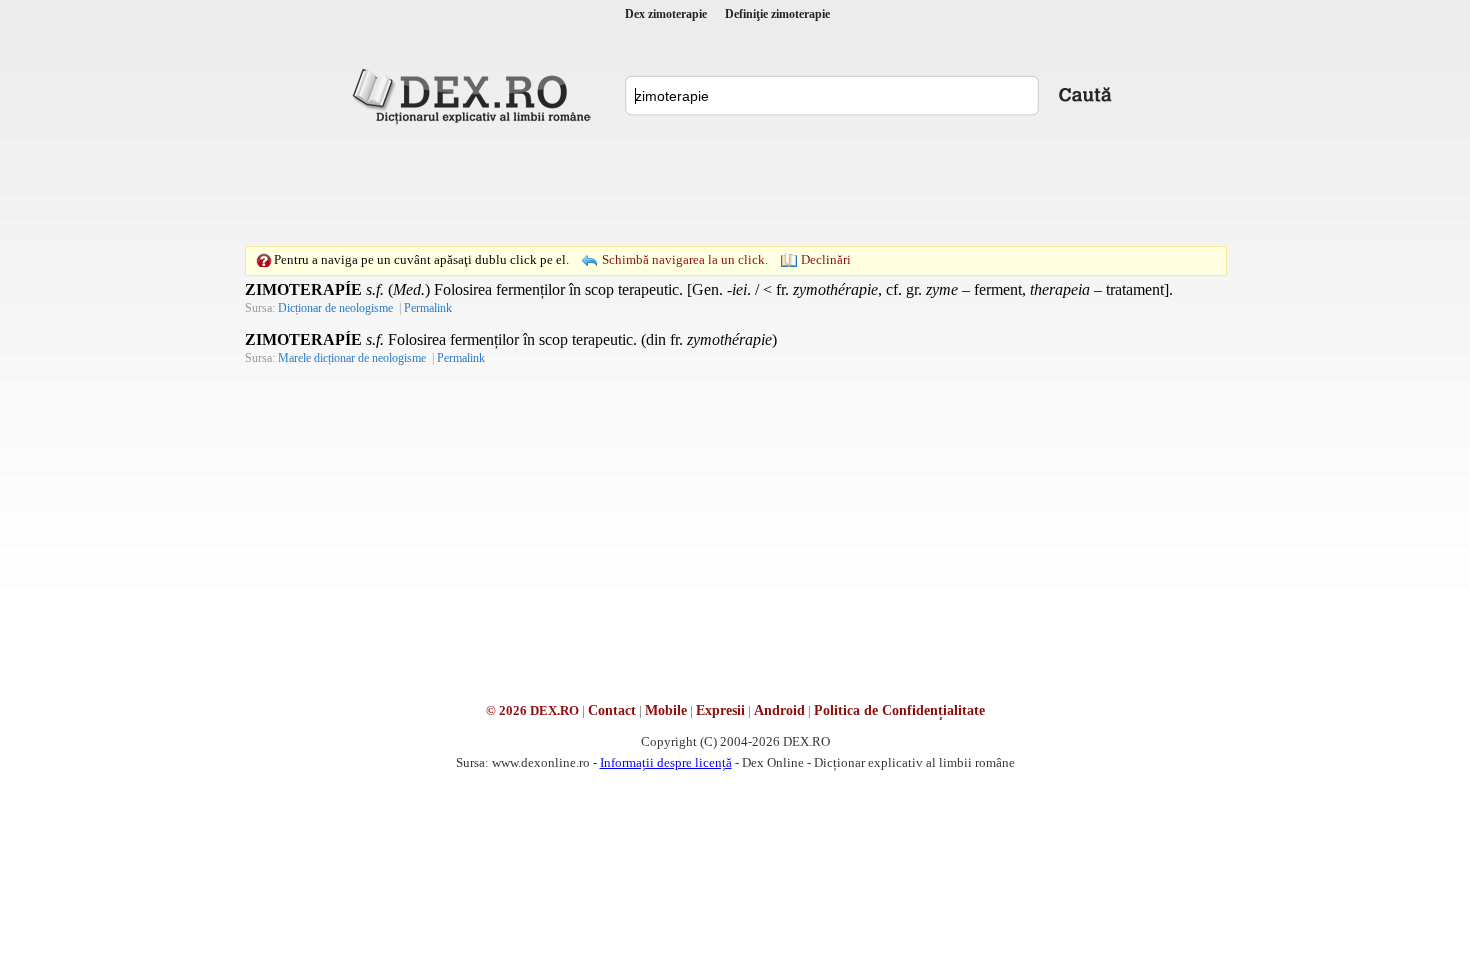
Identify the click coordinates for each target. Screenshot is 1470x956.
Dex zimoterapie (666, 14)
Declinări (826, 259)
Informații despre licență (666, 762)
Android (779, 710)
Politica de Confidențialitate (899, 710)
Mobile (666, 710)
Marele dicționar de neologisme (352, 358)
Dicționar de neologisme (335, 308)
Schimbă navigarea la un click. (685, 259)
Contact (612, 710)
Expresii (720, 710)
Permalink (428, 308)
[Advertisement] (735, 185)
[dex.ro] (475, 95)
